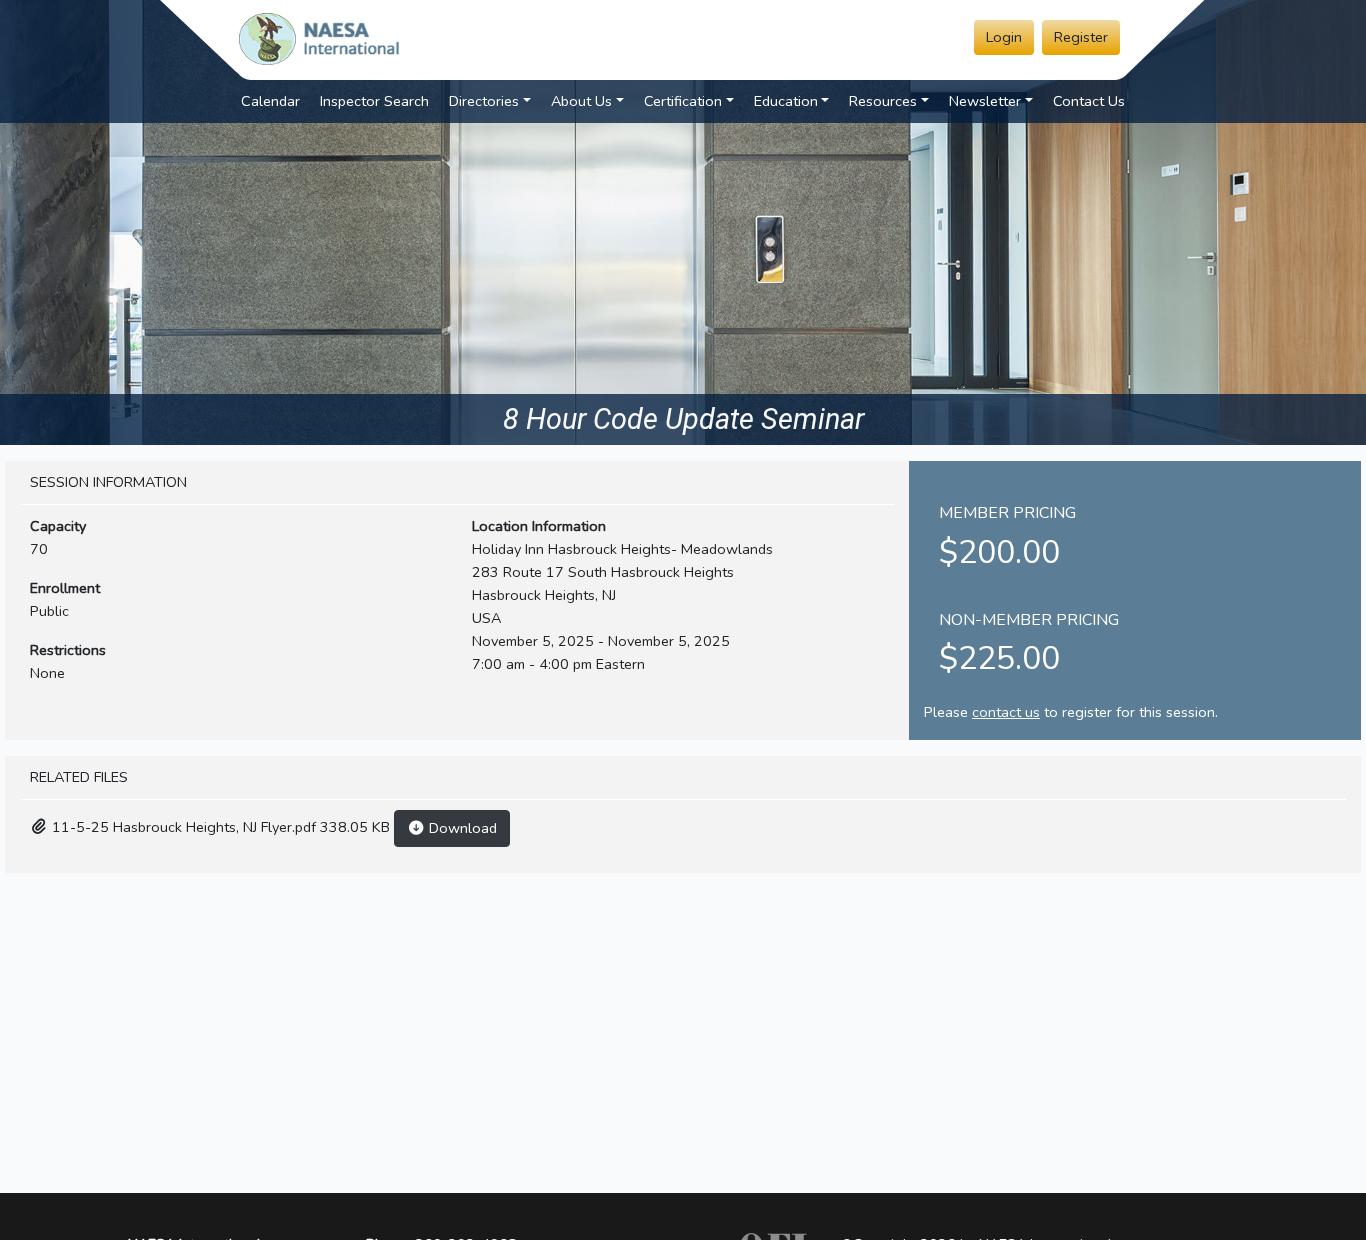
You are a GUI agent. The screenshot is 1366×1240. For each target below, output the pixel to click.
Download (461, 828)
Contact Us (1089, 101)
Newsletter (985, 101)
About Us (581, 101)
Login (1004, 37)
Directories (484, 101)
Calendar (270, 101)
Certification (683, 101)
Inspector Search (374, 101)
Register (1081, 37)
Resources (883, 101)
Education (786, 101)
